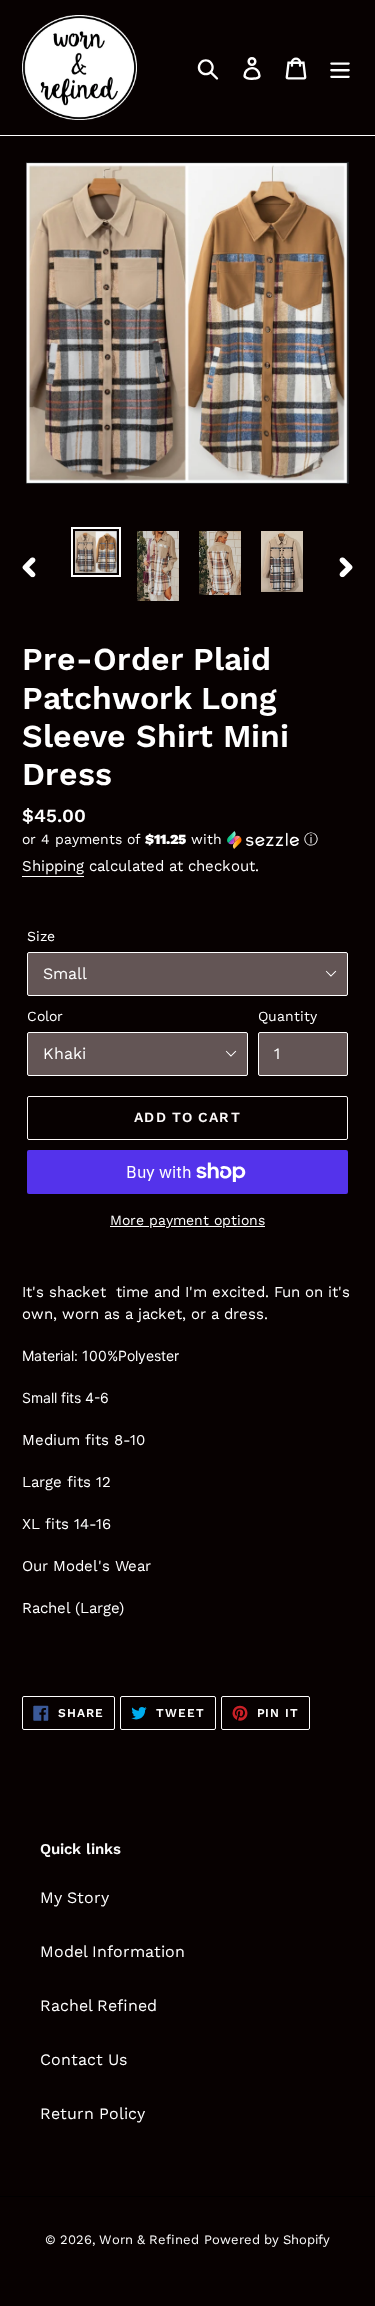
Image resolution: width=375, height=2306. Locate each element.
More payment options (187, 1220)
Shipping (53, 866)
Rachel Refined (98, 2005)
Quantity (287, 1016)
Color (45, 1016)
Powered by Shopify (267, 2239)
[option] (96, 552)
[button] (187, 839)
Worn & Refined (149, 2239)
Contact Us (83, 2059)
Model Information (112, 1951)
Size (41, 936)
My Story (74, 1897)
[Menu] (340, 67)
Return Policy (92, 2113)
